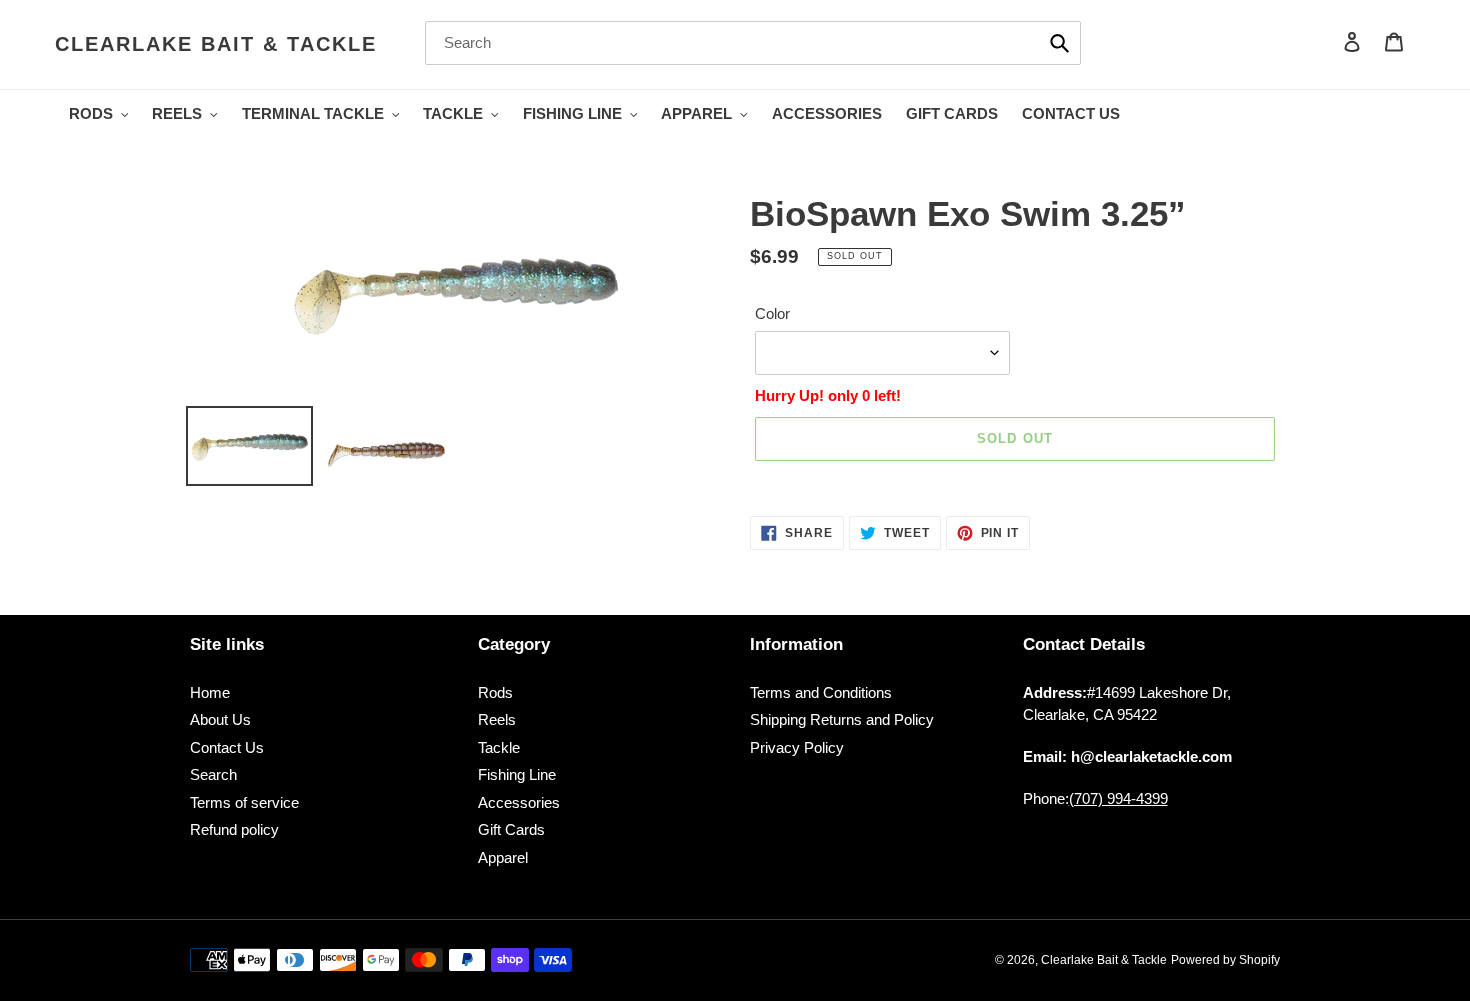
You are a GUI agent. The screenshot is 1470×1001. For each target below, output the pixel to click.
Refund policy (234, 829)
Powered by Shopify (1225, 960)
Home (210, 692)
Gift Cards (511, 829)
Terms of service (244, 802)
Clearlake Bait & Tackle (216, 44)
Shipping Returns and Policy (842, 719)
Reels (497, 719)
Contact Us (227, 747)
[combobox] (753, 43)
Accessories (519, 802)
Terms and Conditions (821, 692)
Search (213, 774)
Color (772, 313)
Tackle (499, 747)
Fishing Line (517, 774)
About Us (220, 719)
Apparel (503, 857)
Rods (495, 692)
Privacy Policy (797, 747)
